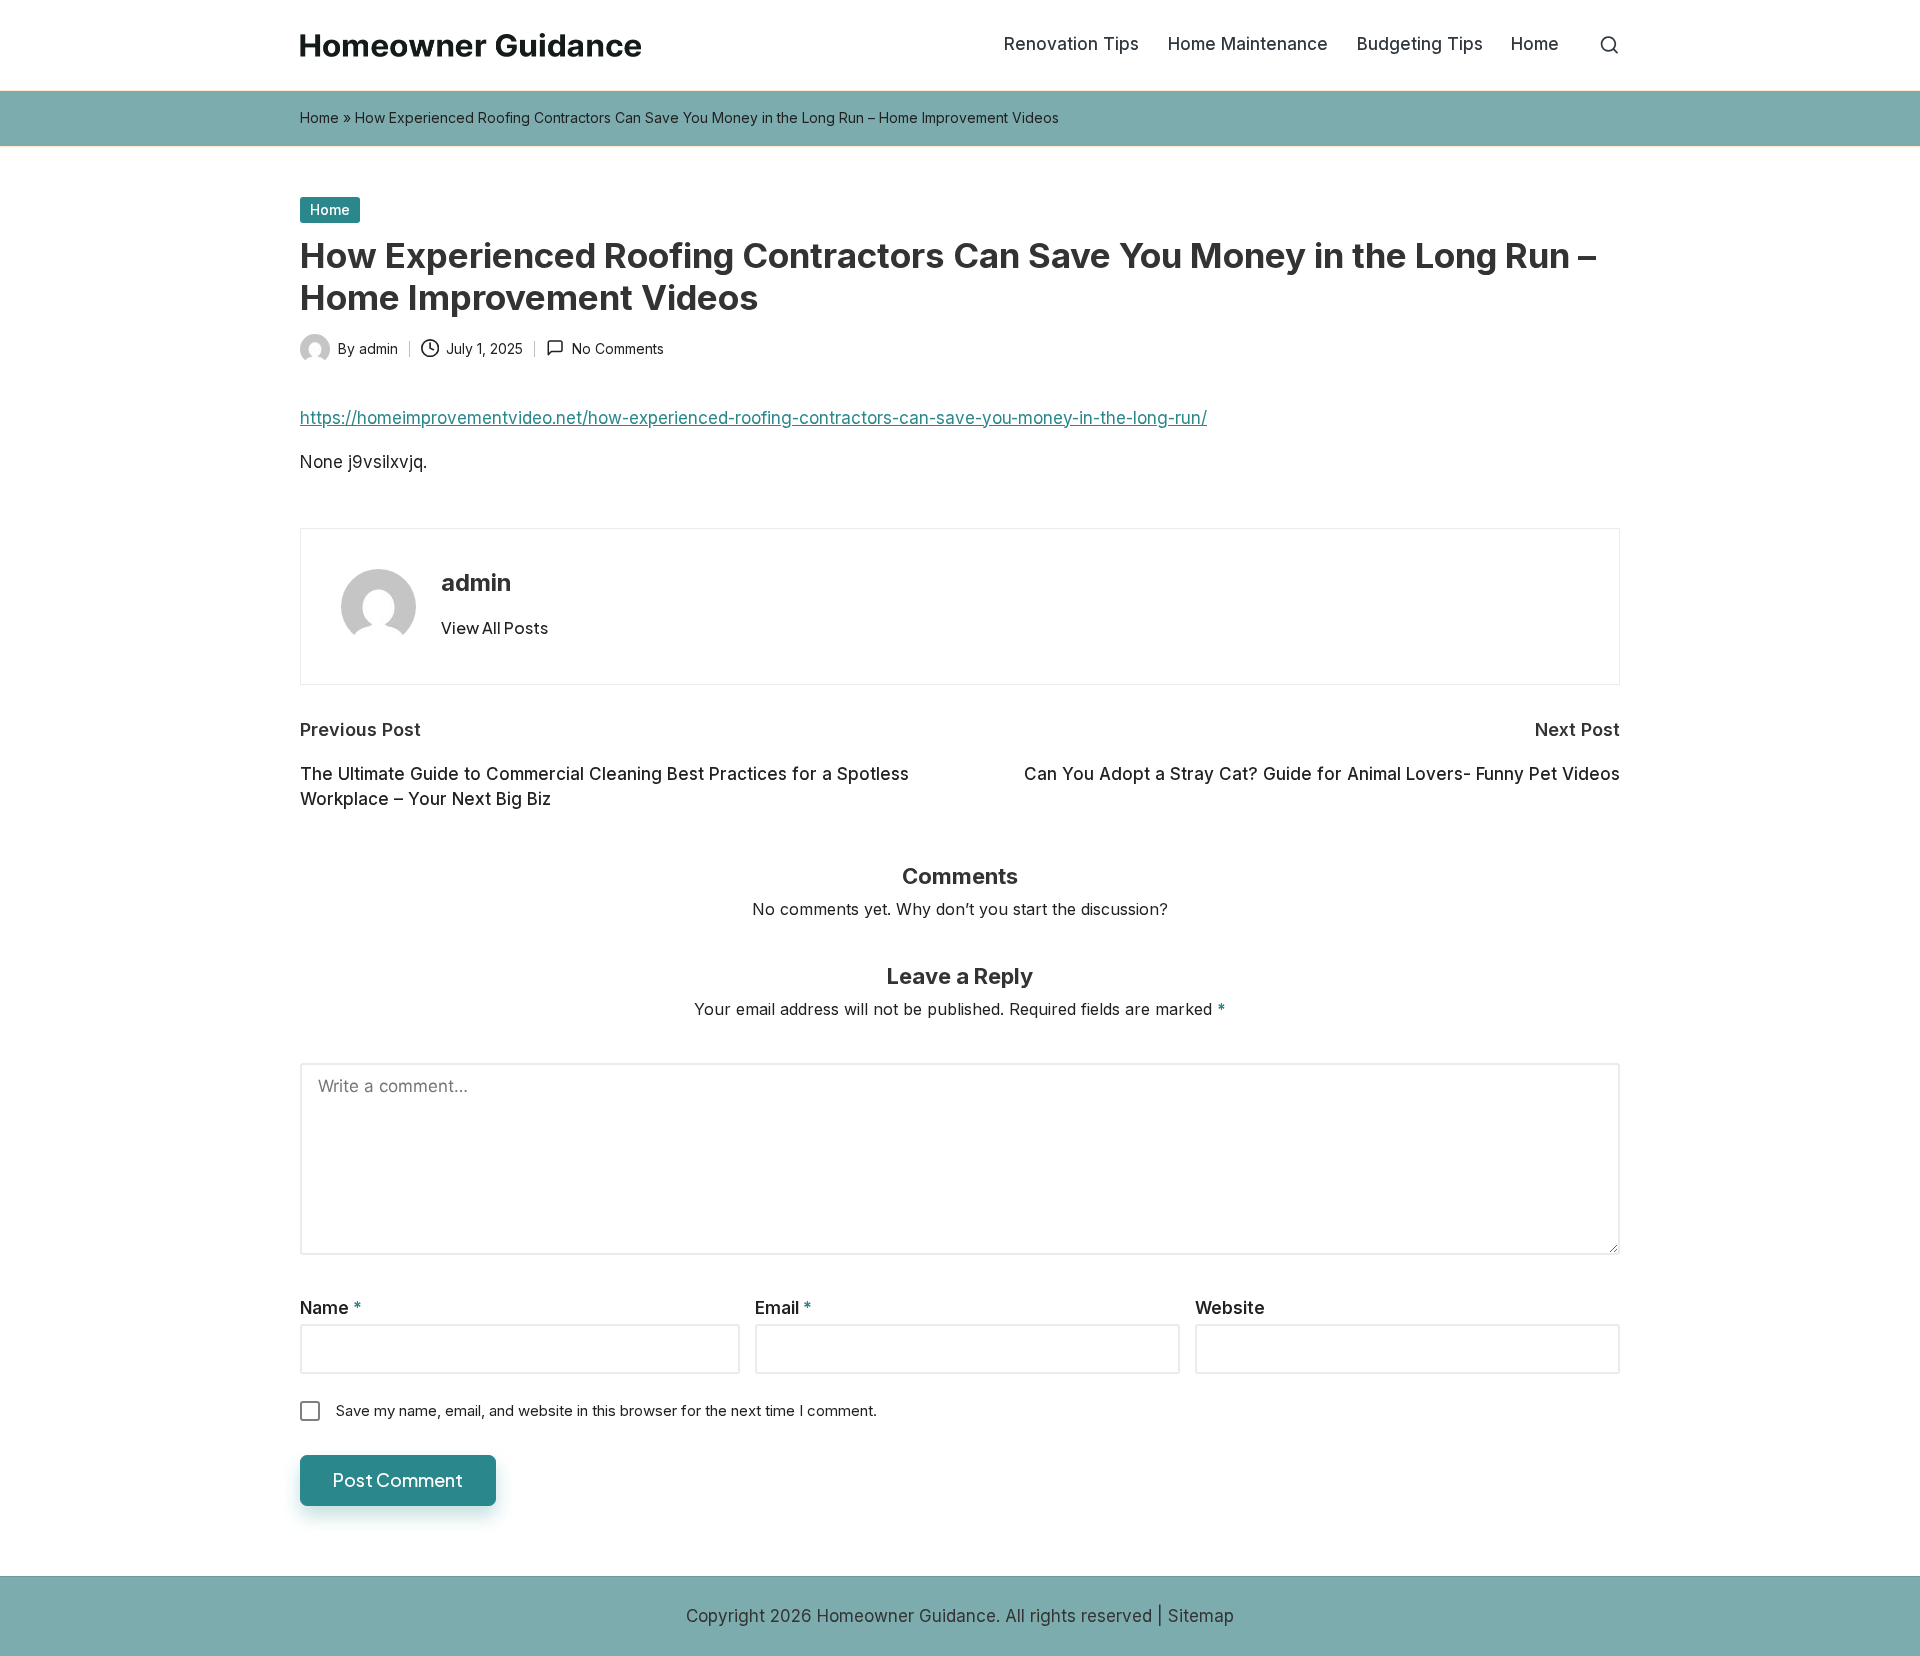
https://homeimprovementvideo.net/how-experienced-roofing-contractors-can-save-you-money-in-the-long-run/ (753, 418)
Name (331, 1308)
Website (1230, 1308)
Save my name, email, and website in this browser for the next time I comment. (606, 1410)
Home (319, 117)
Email (783, 1308)
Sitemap (1201, 1616)
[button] (494, 628)
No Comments (617, 348)
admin (476, 582)
